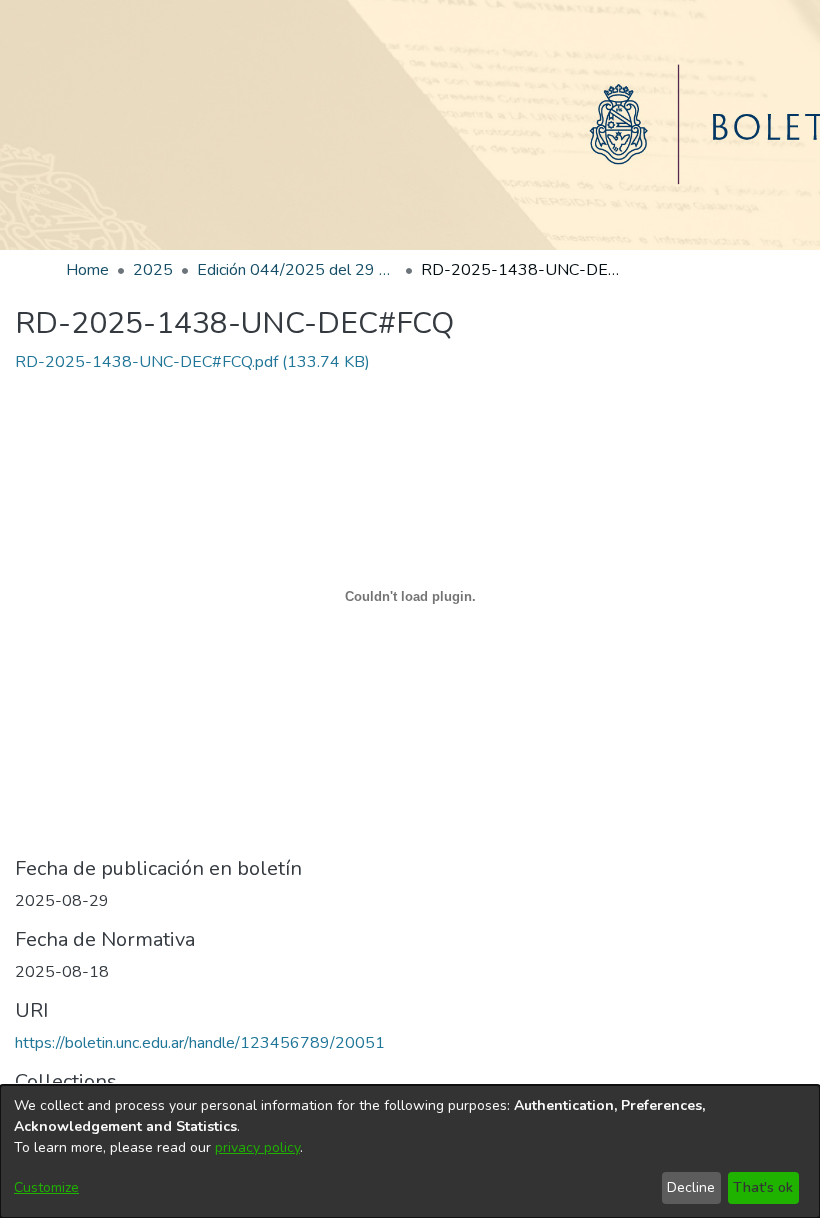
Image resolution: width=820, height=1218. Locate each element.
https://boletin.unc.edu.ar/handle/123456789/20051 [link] (200, 1043)
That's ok (763, 1187)
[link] (192, 362)
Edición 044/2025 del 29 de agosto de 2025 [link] (297, 270)
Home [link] (87, 270)
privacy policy (257, 1147)
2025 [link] (153, 270)
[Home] (410, 125)
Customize (46, 1187)
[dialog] (410, 1151)
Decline (691, 1187)
